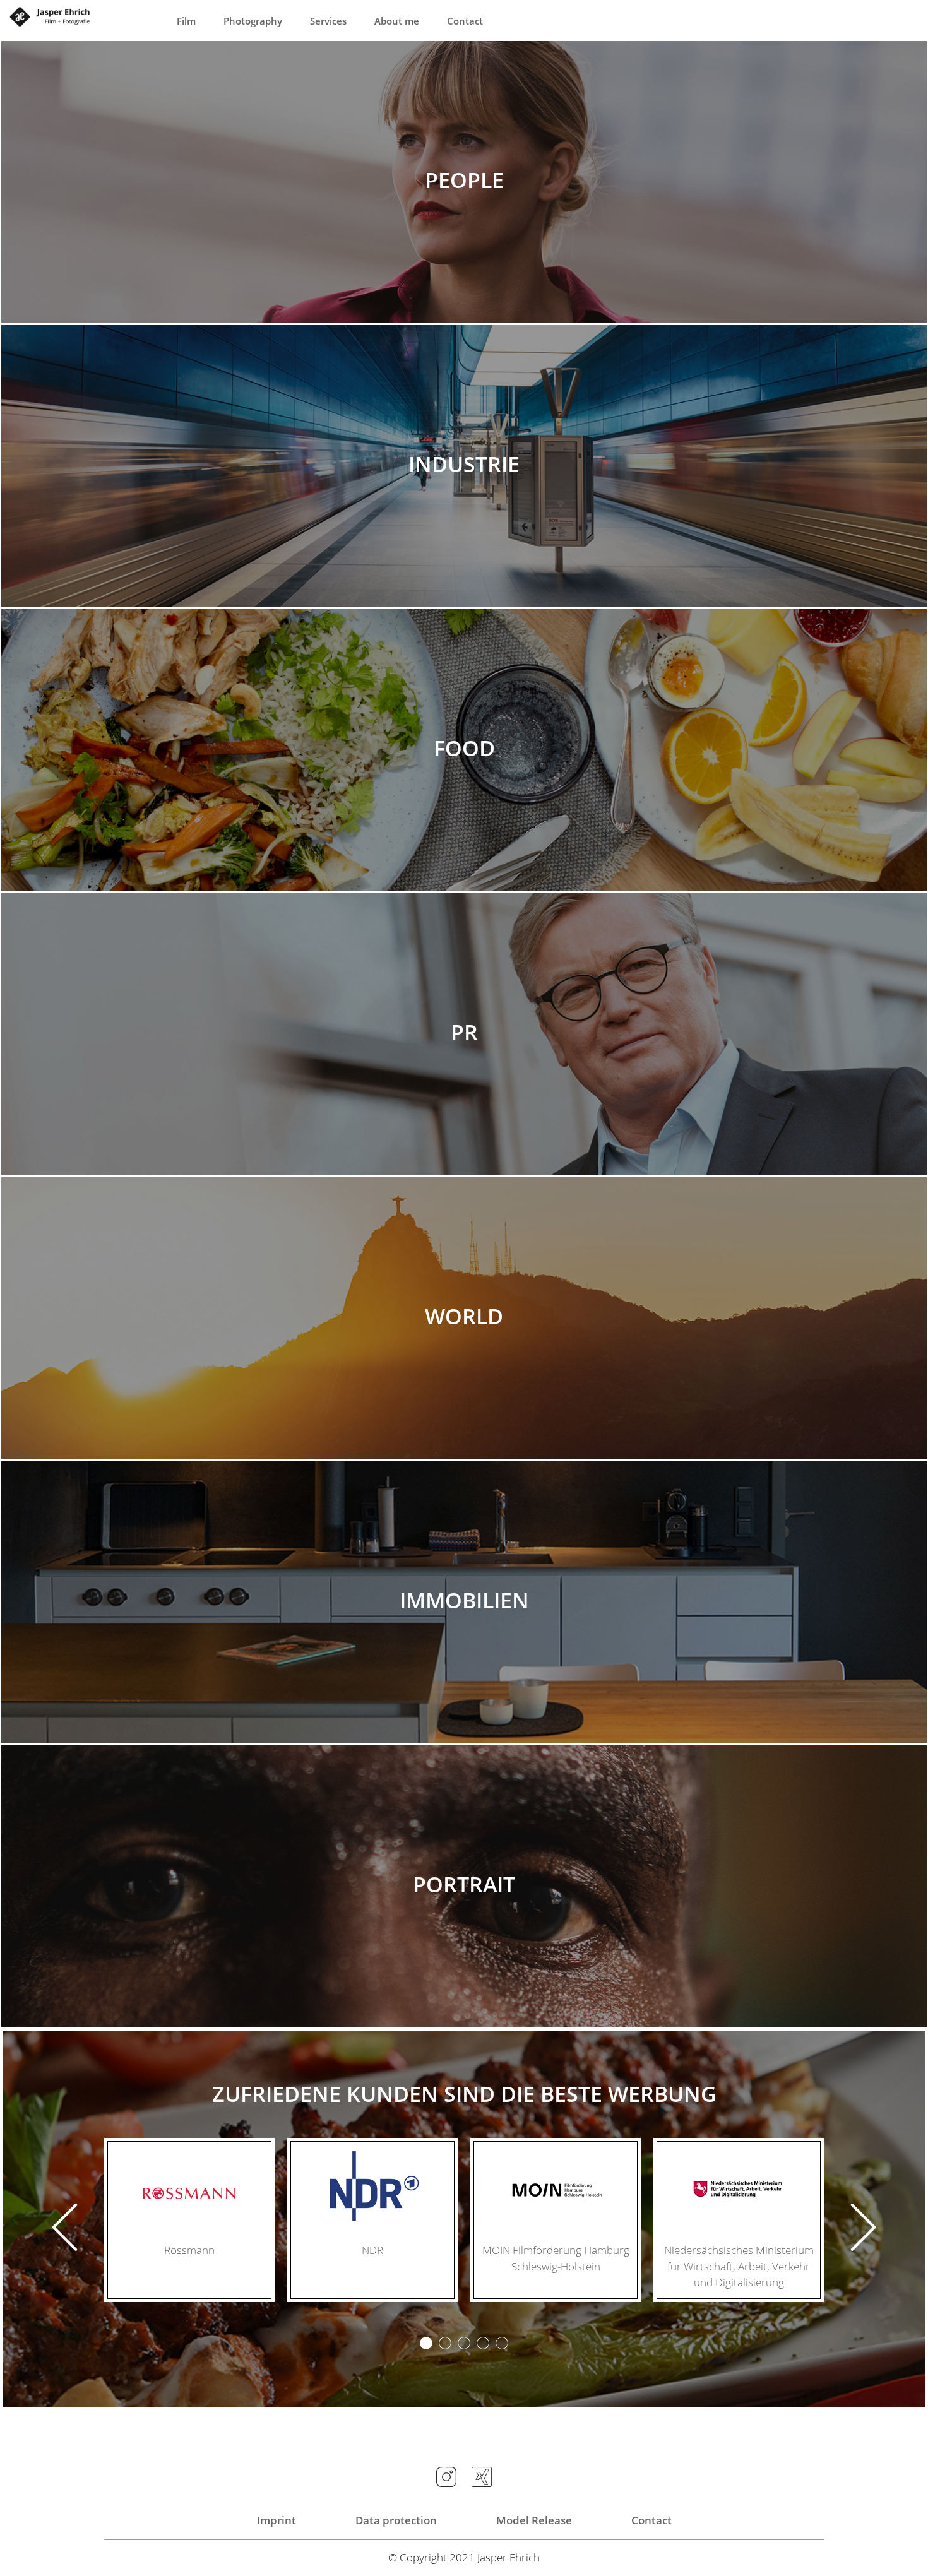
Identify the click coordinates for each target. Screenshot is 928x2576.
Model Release (534, 2520)
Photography (253, 21)
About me (397, 21)
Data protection (396, 2520)
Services (328, 21)
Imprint (277, 2520)
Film (186, 21)
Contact (465, 21)
